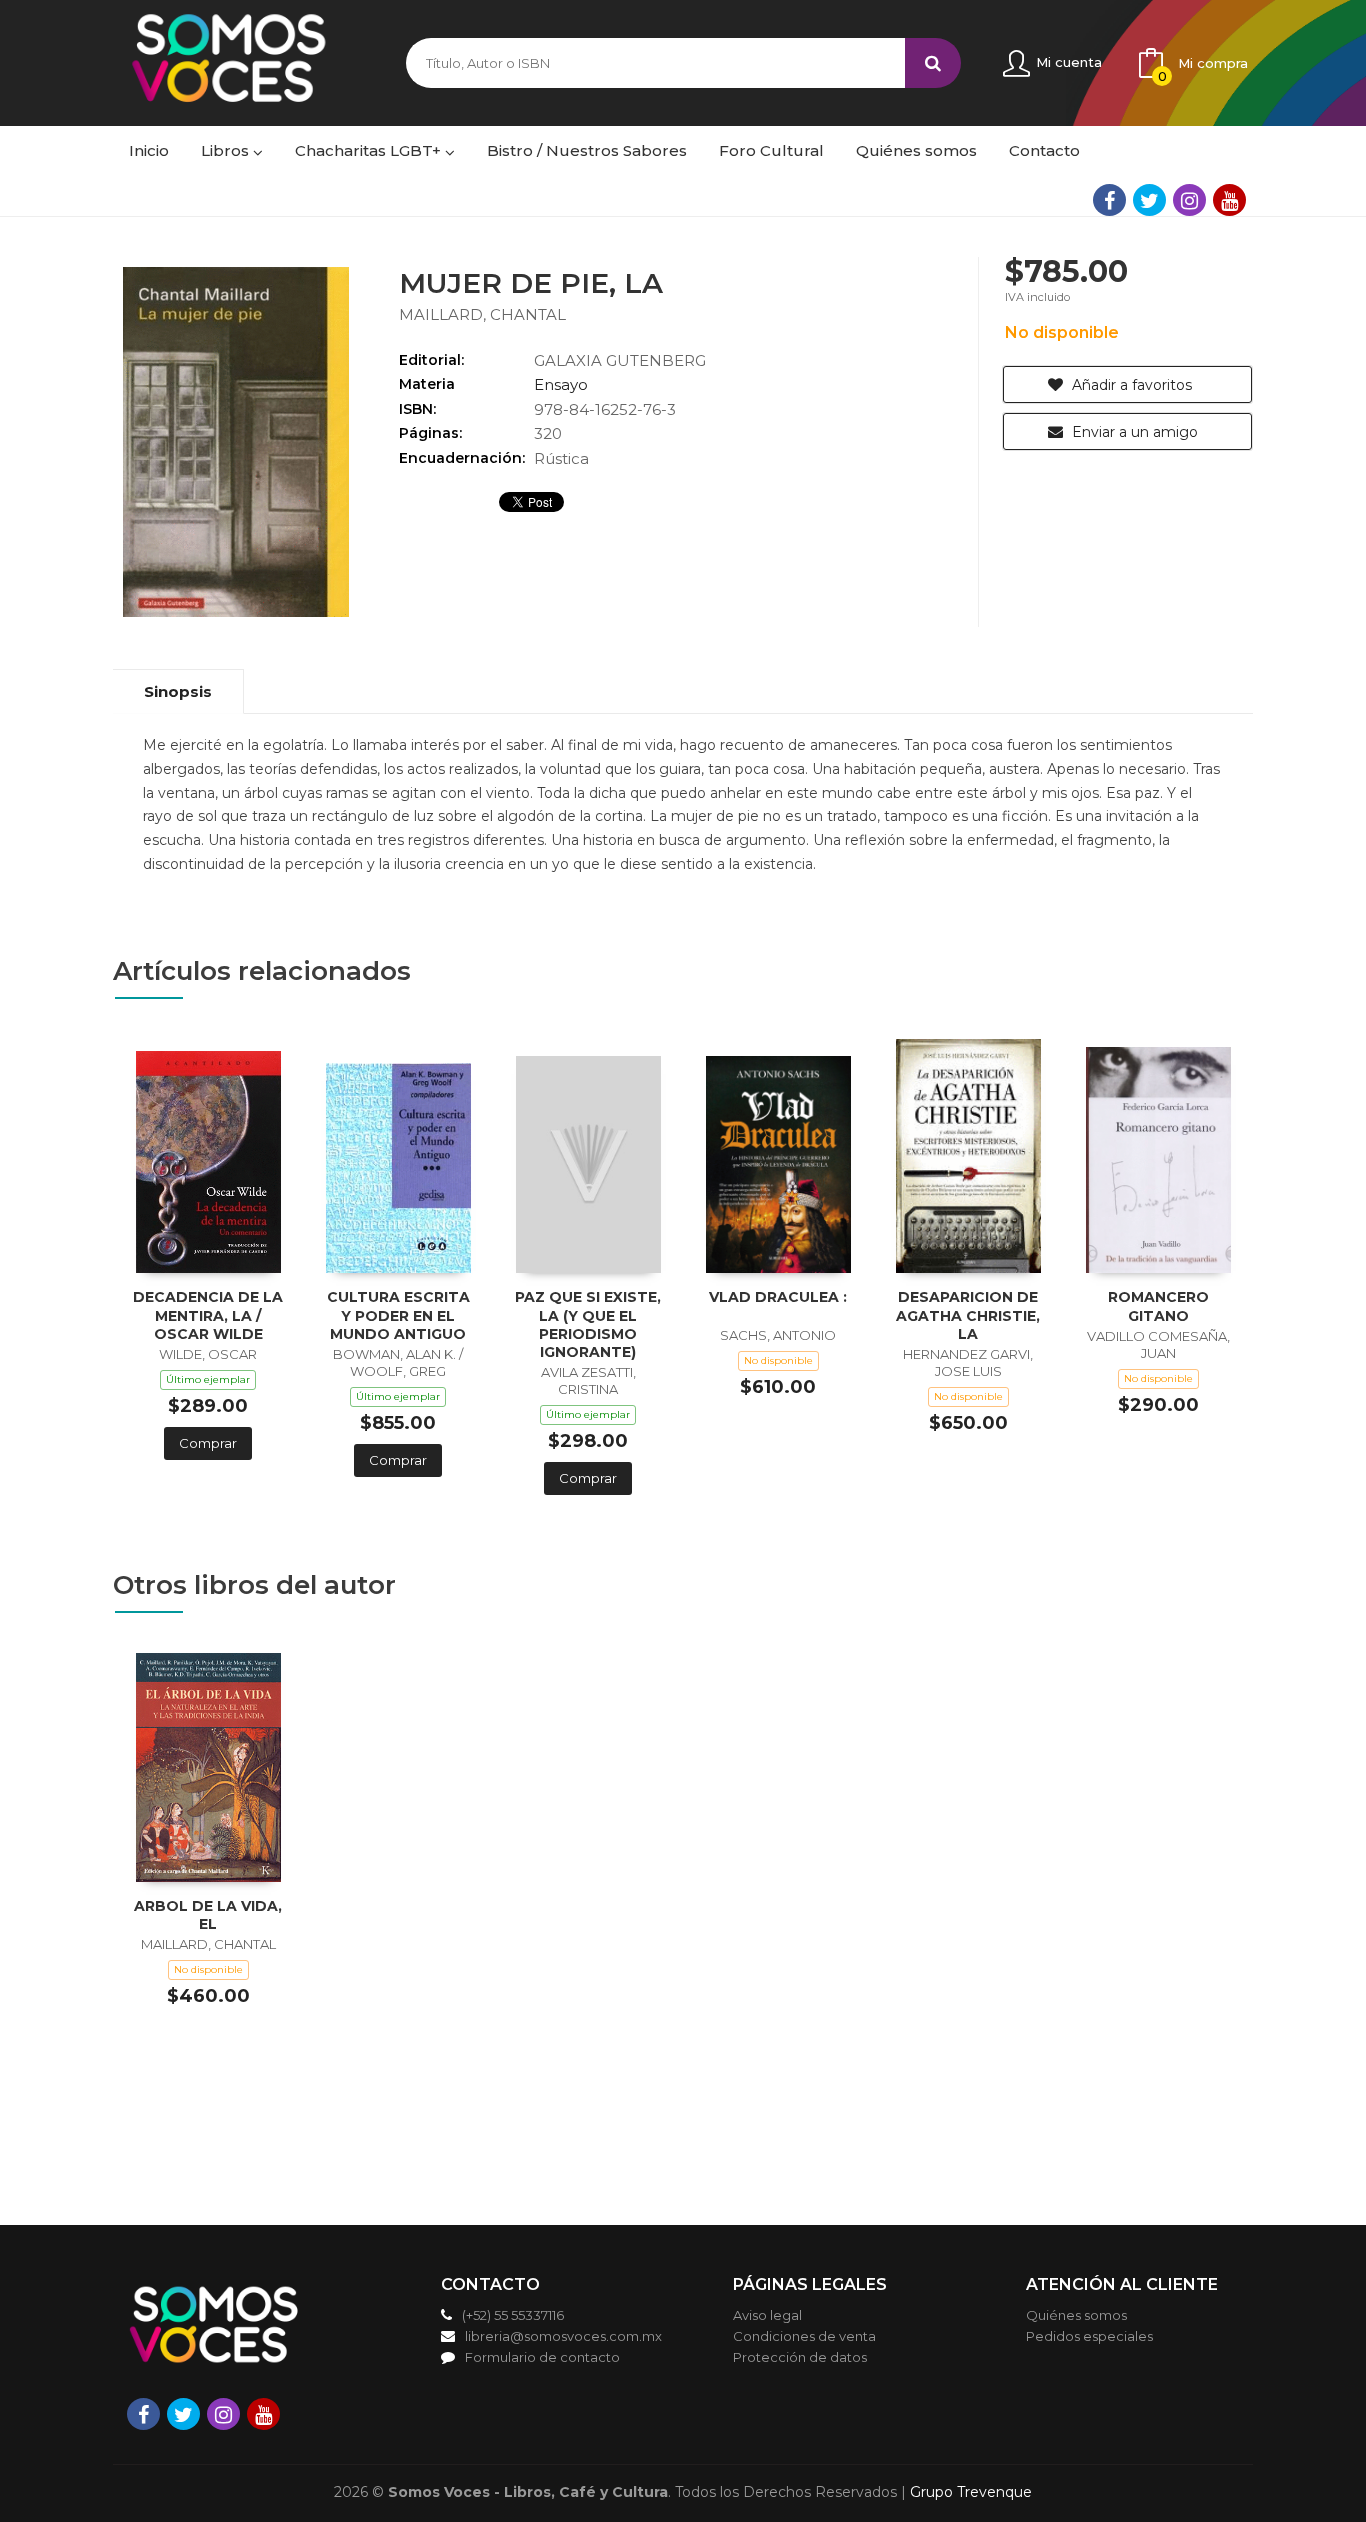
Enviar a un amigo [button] (1133, 432)
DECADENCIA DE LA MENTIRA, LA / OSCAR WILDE (208, 1315)
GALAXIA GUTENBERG (620, 360)
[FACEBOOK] (1109, 200)
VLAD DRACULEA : (778, 1297)
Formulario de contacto (542, 2357)
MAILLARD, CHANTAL (482, 314)
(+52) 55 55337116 (513, 2315)
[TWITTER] (1149, 200)
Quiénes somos (1076, 2315)
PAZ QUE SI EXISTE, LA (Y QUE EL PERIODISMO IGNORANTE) (588, 1324)
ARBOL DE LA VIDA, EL (208, 1915)
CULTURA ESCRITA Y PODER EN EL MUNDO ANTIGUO (398, 1315)
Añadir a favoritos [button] (1130, 385)
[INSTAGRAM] (1189, 200)
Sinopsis (178, 691)
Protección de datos (800, 2357)
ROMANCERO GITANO (1158, 1306)
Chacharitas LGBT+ (370, 150)
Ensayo (561, 384)
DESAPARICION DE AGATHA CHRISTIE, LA (968, 1315)
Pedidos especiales (1089, 2336)
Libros (227, 150)
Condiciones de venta (804, 2336)
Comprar (208, 1443)
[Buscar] (933, 63)
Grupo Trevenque (971, 2492)
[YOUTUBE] (1229, 200)
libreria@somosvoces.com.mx (563, 2336)
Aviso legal (767, 2315)
